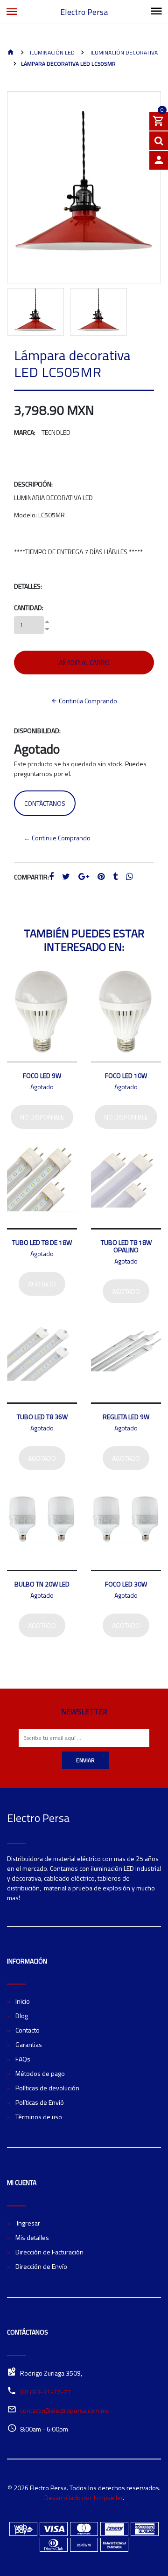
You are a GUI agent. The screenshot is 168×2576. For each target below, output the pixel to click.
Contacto (28, 2030)
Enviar (85, 1760)
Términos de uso (39, 2117)
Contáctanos (45, 803)
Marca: (25, 432)
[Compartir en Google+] (84, 877)
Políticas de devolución (47, 2088)
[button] (13, 213)
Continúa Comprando (87, 701)
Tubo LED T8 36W (42, 1417)
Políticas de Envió (40, 2102)
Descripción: (33, 484)
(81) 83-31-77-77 (45, 2392)
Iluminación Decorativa (123, 52)
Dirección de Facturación (49, 2252)
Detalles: (28, 586)
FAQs (23, 2059)
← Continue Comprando (57, 838)
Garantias (29, 2044)
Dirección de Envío (41, 2266)
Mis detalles (32, 2237)
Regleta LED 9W (126, 1417)
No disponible (42, 1117)
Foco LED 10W (126, 1075)
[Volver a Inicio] (11, 53)
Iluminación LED (52, 52)
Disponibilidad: (37, 731)
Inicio (23, 2001)
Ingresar (28, 2223)
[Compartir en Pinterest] (101, 877)
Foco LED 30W (126, 1584)
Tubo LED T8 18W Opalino (126, 1246)
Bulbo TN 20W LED (42, 1584)
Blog (22, 2016)
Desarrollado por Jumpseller (84, 2497)
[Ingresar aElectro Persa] (159, 160)
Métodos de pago (40, 2073)
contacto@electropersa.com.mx (64, 2410)
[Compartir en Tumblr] (115, 877)
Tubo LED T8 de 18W (42, 1242)
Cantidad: (29, 608)
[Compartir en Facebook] (51, 877)
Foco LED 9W (42, 1075)
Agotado (42, 1284)
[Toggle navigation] (156, 12)
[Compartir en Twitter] (66, 877)
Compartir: (31, 877)
